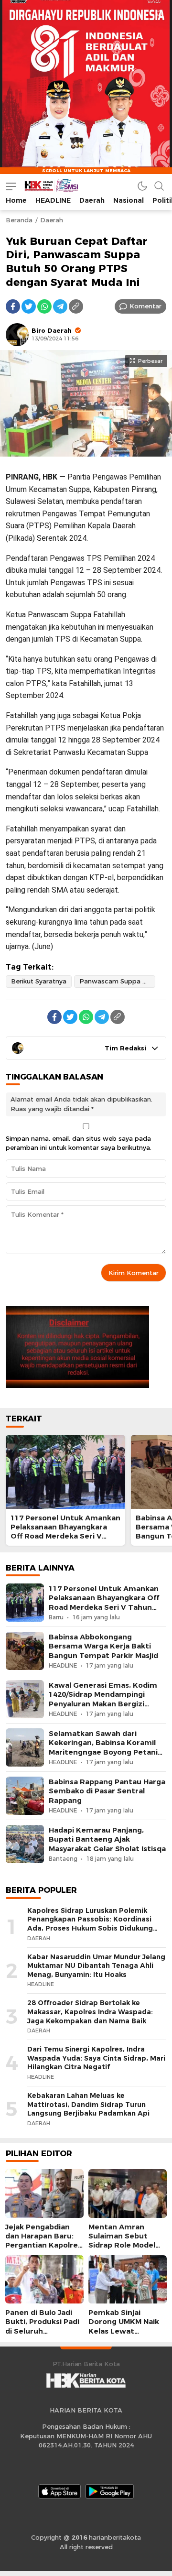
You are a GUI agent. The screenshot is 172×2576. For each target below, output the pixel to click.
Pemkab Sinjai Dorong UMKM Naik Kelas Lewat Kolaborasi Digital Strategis (124, 2331)
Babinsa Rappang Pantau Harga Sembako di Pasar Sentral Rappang (107, 1791)
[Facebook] (13, 306)
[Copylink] (76, 306)
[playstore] (110, 2491)
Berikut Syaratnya (39, 981)
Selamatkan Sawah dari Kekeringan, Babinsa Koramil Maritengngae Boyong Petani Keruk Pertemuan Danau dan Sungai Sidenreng (103, 1752)
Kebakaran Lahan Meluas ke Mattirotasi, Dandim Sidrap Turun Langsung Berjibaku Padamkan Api (88, 2104)
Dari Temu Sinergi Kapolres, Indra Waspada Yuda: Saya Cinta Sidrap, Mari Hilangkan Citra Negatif (96, 2058)
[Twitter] (29, 306)
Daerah (52, 220)
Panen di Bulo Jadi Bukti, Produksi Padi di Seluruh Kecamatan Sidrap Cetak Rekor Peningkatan (42, 2336)
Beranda (19, 220)
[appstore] (59, 2491)
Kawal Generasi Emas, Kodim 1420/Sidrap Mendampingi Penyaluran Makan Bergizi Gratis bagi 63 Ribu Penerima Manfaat (103, 1704)
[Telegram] (60, 306)
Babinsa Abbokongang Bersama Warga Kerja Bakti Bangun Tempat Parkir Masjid (103, 1646)
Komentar (145, 306)
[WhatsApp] (44, 306)
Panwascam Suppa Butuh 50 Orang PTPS (117, 981)
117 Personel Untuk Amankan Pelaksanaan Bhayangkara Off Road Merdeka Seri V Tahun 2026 (65, 1532)
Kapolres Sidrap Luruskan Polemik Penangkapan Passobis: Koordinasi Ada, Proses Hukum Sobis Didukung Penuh (90, 1924)
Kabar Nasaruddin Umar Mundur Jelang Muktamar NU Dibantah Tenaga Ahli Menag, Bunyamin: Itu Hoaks (96, 1966)
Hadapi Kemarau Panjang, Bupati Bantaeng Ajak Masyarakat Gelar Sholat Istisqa (107, 1839)
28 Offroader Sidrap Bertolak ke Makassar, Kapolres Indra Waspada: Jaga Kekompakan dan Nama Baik (90, 2012)
